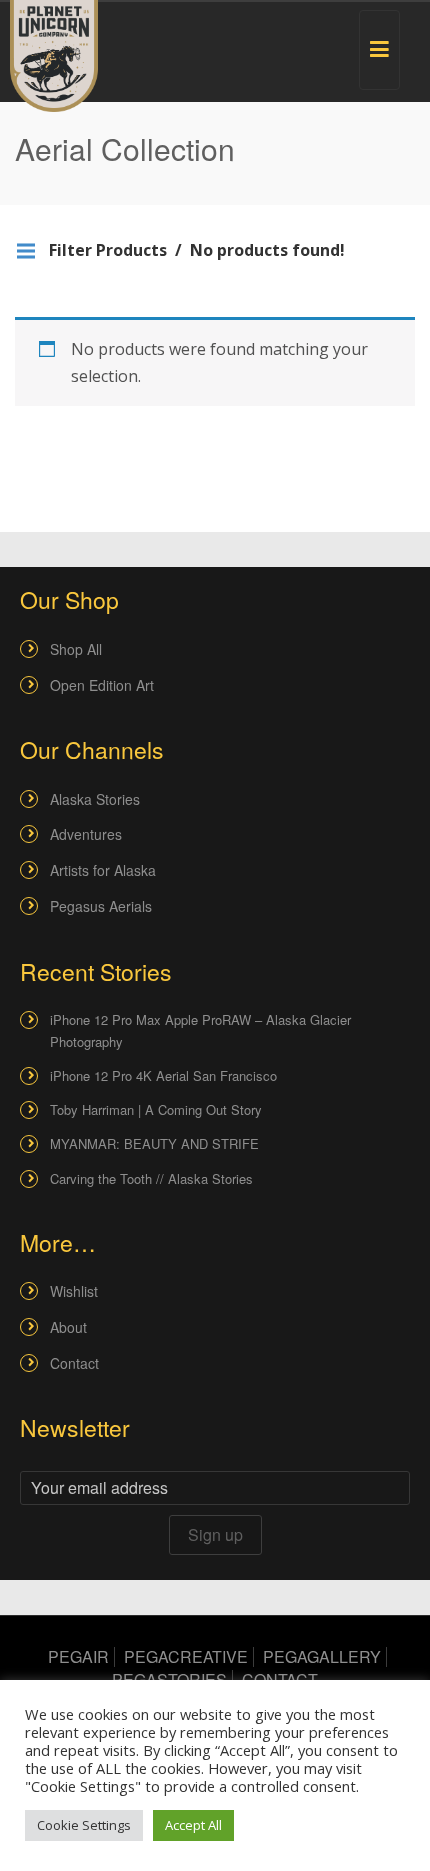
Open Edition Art (102, 685)
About (68, 1327)
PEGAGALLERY (322, 1656)
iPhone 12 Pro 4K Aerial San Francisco (163, 1075)
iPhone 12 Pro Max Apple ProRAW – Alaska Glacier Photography (200, 1030)
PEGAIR (78, 1656)
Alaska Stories (95, 799)
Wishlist (74, 1291)
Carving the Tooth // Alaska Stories (151, 1178)
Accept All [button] (193, 1825)
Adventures (86, 834)
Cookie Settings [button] (84, 1825)
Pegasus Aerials (101, 906)
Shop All (76, 649)
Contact (74, 1363)
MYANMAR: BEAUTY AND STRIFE (154, 1143)
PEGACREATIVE (186, 1656)
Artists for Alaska (103, 870)
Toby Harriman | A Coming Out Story (156, 1109)
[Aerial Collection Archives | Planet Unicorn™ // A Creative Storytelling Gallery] (54, 56)
